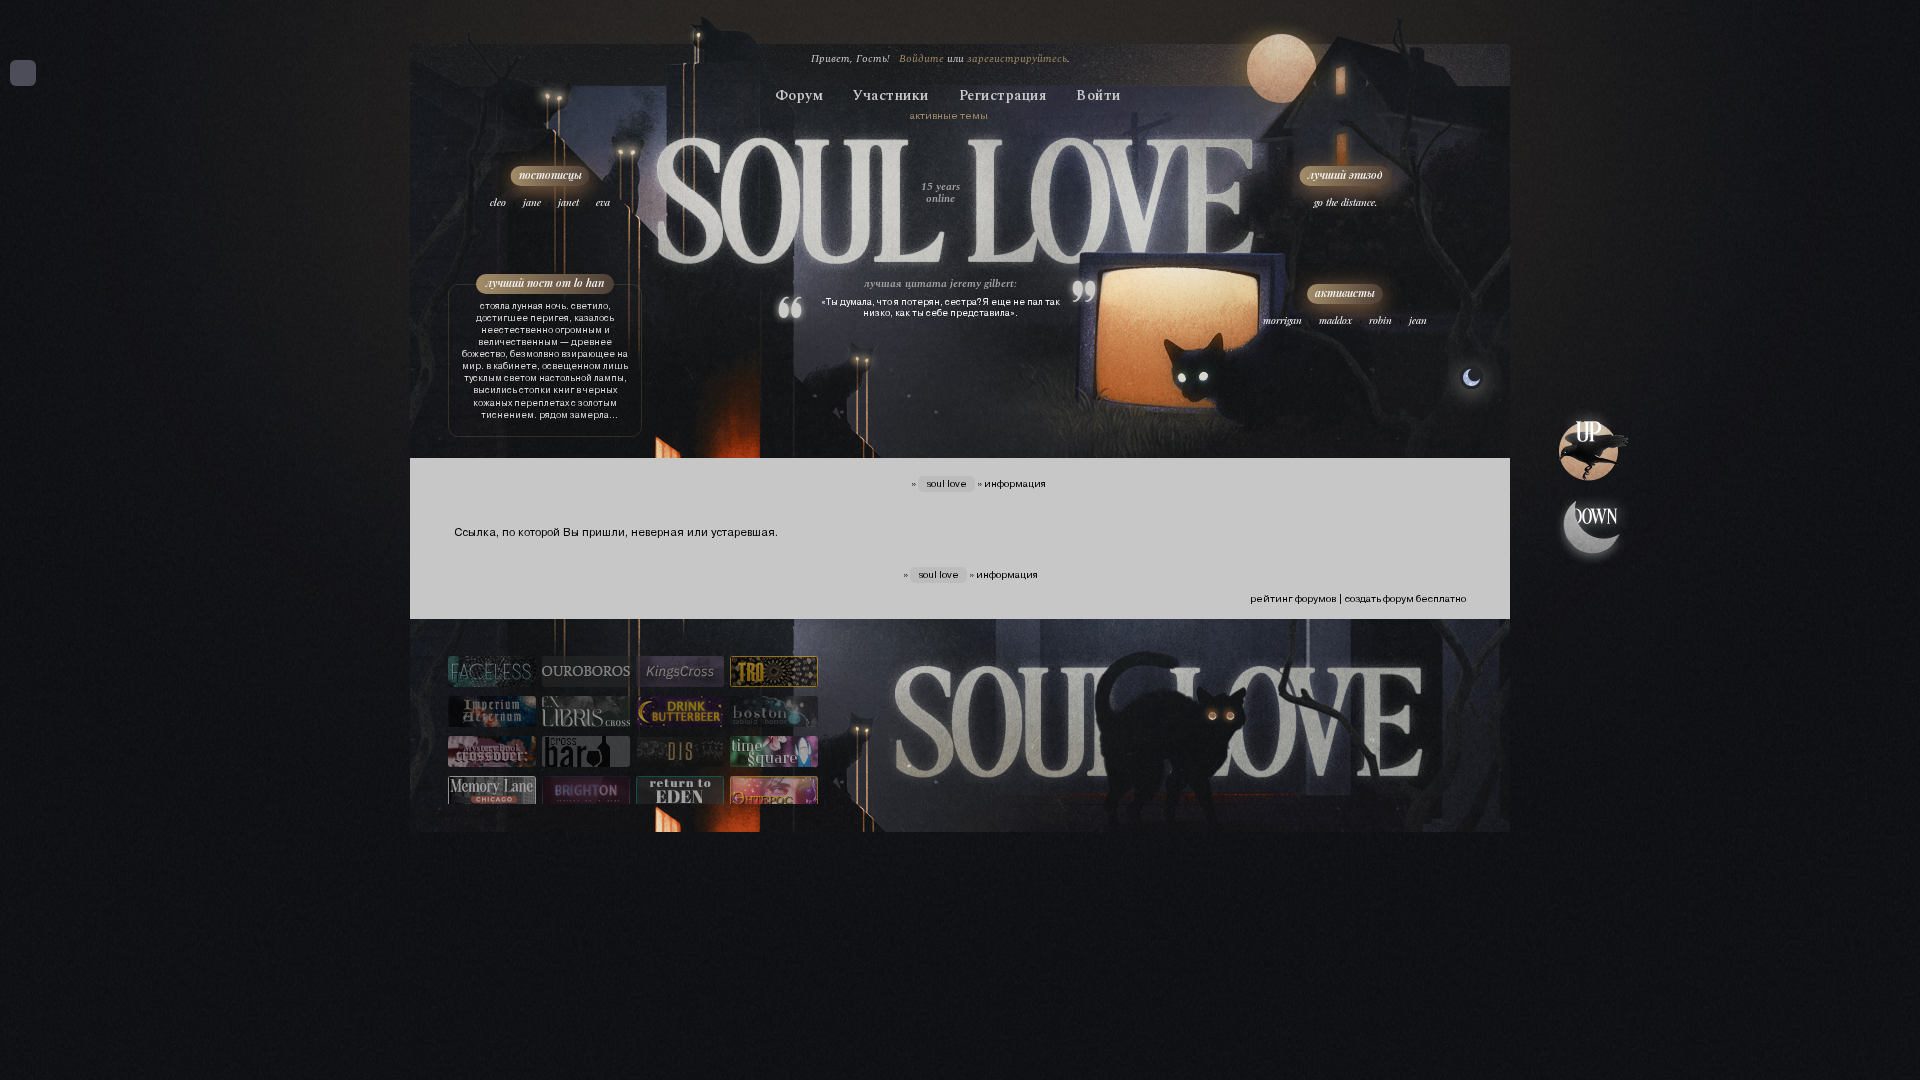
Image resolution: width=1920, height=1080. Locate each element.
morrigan (1282, 320)
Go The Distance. (1345, 202)
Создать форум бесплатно (1405, 598)
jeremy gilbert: (983, 283)
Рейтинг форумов (1293, 598)
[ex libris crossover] (586, 713)
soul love (946, 483)
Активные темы (949, 115)
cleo (498, 202)
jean (1418, 320)
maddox (1335, 320)
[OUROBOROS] (586, 673)
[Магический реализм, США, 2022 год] (680, 793)
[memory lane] (492, 793)
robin (1380, 320)
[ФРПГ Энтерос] (774, 793)
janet (568, 202)
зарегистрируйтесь (1017, 58)
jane (532, 202)
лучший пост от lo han (545, 282)
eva (603, 202)
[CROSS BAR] (586, 753)
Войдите (921, 58)
